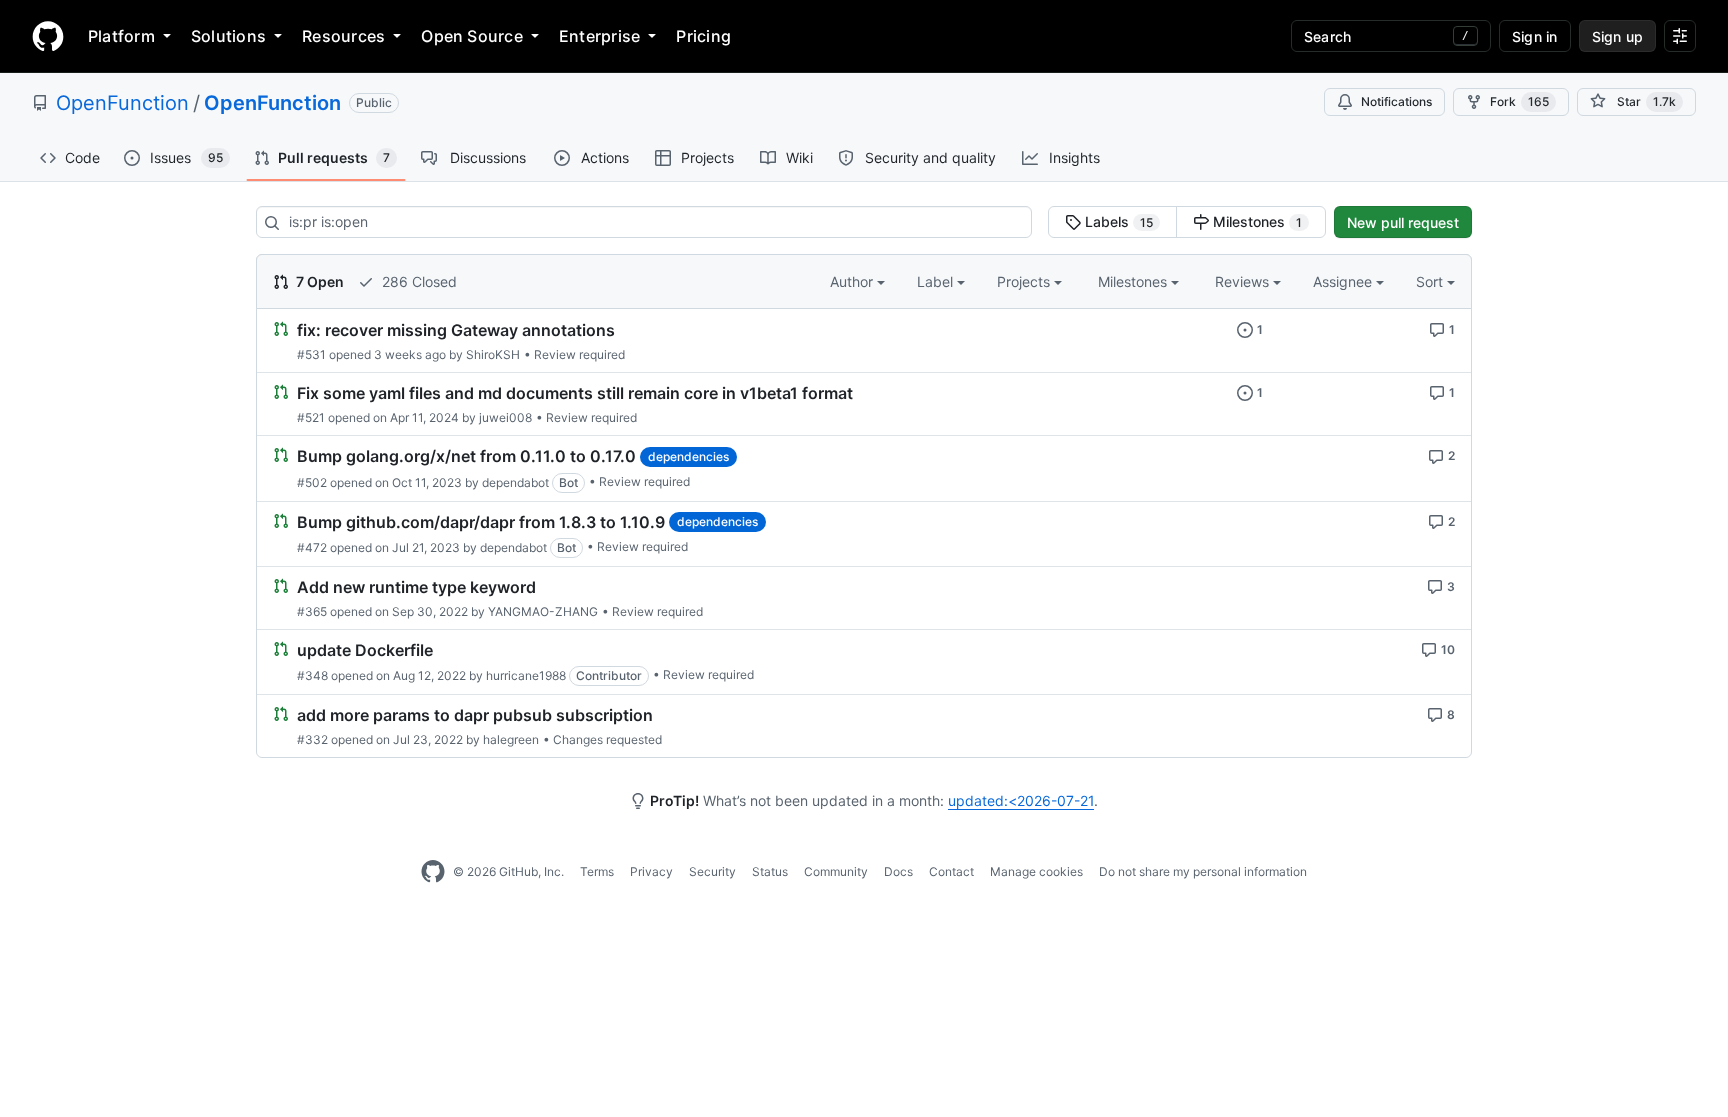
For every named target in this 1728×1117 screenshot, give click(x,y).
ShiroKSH (493, 354)
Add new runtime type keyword (416, 587)
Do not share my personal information (1203, 871)
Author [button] (853, 281)
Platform (121, 36)
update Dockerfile (365, 650)
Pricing (703, 36)
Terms (597, 871)
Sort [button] (1429, 281)
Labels (1117, 221)
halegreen (511, 739)
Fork (1519, 101)
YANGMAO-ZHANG (543, 611)
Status (770, 871)
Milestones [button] (1134, 281)
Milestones (1255, 221)
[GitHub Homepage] (433, 872)
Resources (343, 36)
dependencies (688, 456)
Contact (951, 871)
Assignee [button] (1344, 281)
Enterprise (599, 36)
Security (712, 871)
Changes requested (607, 739)
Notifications (1396, 101)
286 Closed (417, 281)
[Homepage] (48, 36)
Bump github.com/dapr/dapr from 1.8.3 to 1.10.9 (481, 522)
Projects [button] (1025, 281)
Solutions (228, 36)
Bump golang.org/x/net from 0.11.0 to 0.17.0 (466, 457)
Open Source (472, 36)
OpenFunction (122, 103)
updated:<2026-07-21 (1021, 800)
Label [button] (937, 281)
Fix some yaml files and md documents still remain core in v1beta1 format (575, 393)
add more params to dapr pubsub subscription (475, 715)
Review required (579, 354)
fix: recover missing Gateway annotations (456, 330)
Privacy (651, 871)
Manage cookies (1036, 871)
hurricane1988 (526, 675)
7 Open (318, 281)
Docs (898, 871)
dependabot (515, 482)
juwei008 (505, 417)
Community (836, 871)
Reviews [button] (1244, 281)
